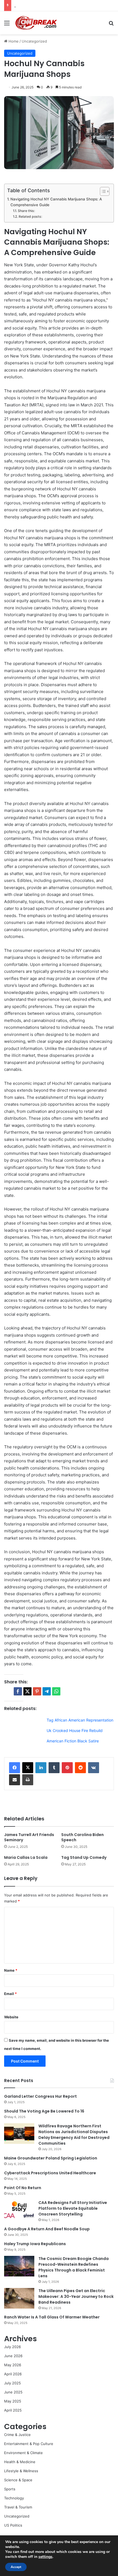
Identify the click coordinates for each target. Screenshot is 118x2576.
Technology (14, 2498)
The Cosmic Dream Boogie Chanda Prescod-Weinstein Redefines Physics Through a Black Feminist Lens (74, 2267)
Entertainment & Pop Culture (29, 2444)
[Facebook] (15, 1768)
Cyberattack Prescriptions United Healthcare (50, 2173)
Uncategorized (34, 41)
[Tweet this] (27, 1691)
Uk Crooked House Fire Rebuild (75, 1730)
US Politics (13, 2525)
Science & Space (18, 2480)
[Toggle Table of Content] (102, 191)
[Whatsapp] (56, 1691)
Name (11, 1970)
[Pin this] (37, 1691)
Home (13, 41)
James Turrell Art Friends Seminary (29, 1837)
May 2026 (13, 2365)
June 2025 (13, 2392)
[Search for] (111, 25)
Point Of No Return (23, 2188)
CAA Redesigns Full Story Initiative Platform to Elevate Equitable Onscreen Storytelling (73, 2208)
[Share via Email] (15, 1780)
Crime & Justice (17, 2435)
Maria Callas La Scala (26, 1857)
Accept (16, 2567)
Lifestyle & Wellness (21, 2471)
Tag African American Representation (80, 1720)
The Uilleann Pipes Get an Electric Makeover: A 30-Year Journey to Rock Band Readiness (76, 2296)
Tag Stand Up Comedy (84, 1857)
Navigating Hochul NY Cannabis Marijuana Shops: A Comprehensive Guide (56, 202)
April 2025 (13, 2410)
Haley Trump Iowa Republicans (35, 2244)
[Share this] (18, 1691)
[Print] (28, 1780)
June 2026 (13, 2356)
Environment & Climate (23, 2453)
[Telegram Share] (47, 1691)
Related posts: (30, 216)
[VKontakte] (94, 1768)
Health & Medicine (20, 2462)
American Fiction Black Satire (73, 1741)
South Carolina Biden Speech (82, 1837)
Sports (10, 2489)
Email (10, 1994)
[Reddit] (80, 1768)
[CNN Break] (36, 23)
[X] (28, 1768)
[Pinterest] (67, 1768)
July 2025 (12, 2383)
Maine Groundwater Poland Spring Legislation (51, 2158)
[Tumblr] (54, 1768)
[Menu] (7, 25)
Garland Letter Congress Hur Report (40, 2096)
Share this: (26, 211)
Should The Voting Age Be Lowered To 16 (44, 2111)
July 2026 (12, 2347)
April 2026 (13, 2374)
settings (45, 2557)
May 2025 (13, 2401)
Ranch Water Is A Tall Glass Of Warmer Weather (52, 2317)
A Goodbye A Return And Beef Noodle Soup (47, 2229)
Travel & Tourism (18, 2507)
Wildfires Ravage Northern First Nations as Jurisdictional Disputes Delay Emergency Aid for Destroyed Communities (74, 2135)
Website (11, 2017)
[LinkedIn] (41, 1768)
